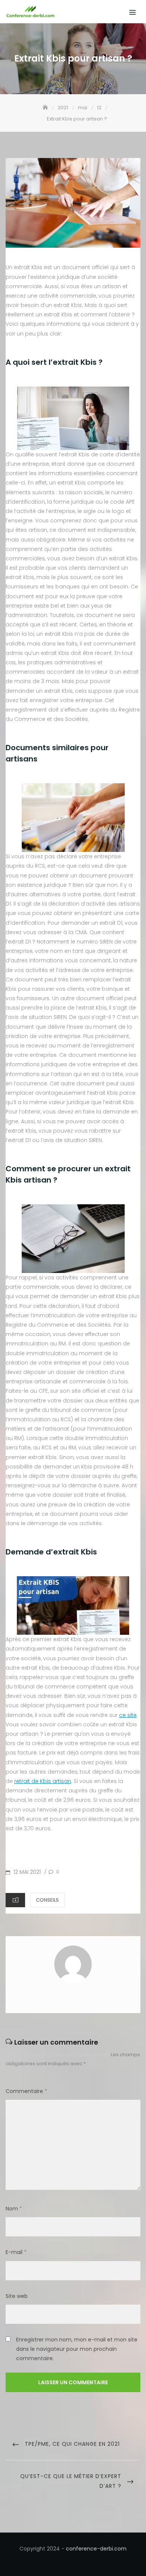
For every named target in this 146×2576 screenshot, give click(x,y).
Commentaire (26, 2091)
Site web (17, 2296)
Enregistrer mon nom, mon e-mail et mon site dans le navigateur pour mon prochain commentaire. (77, 2349)
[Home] (46, 108)
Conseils (47, 1900)
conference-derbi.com (96, 2549)
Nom (14, 2209)
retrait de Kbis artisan (43, 1781)
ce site (128, 1715)
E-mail (16, 2252)
